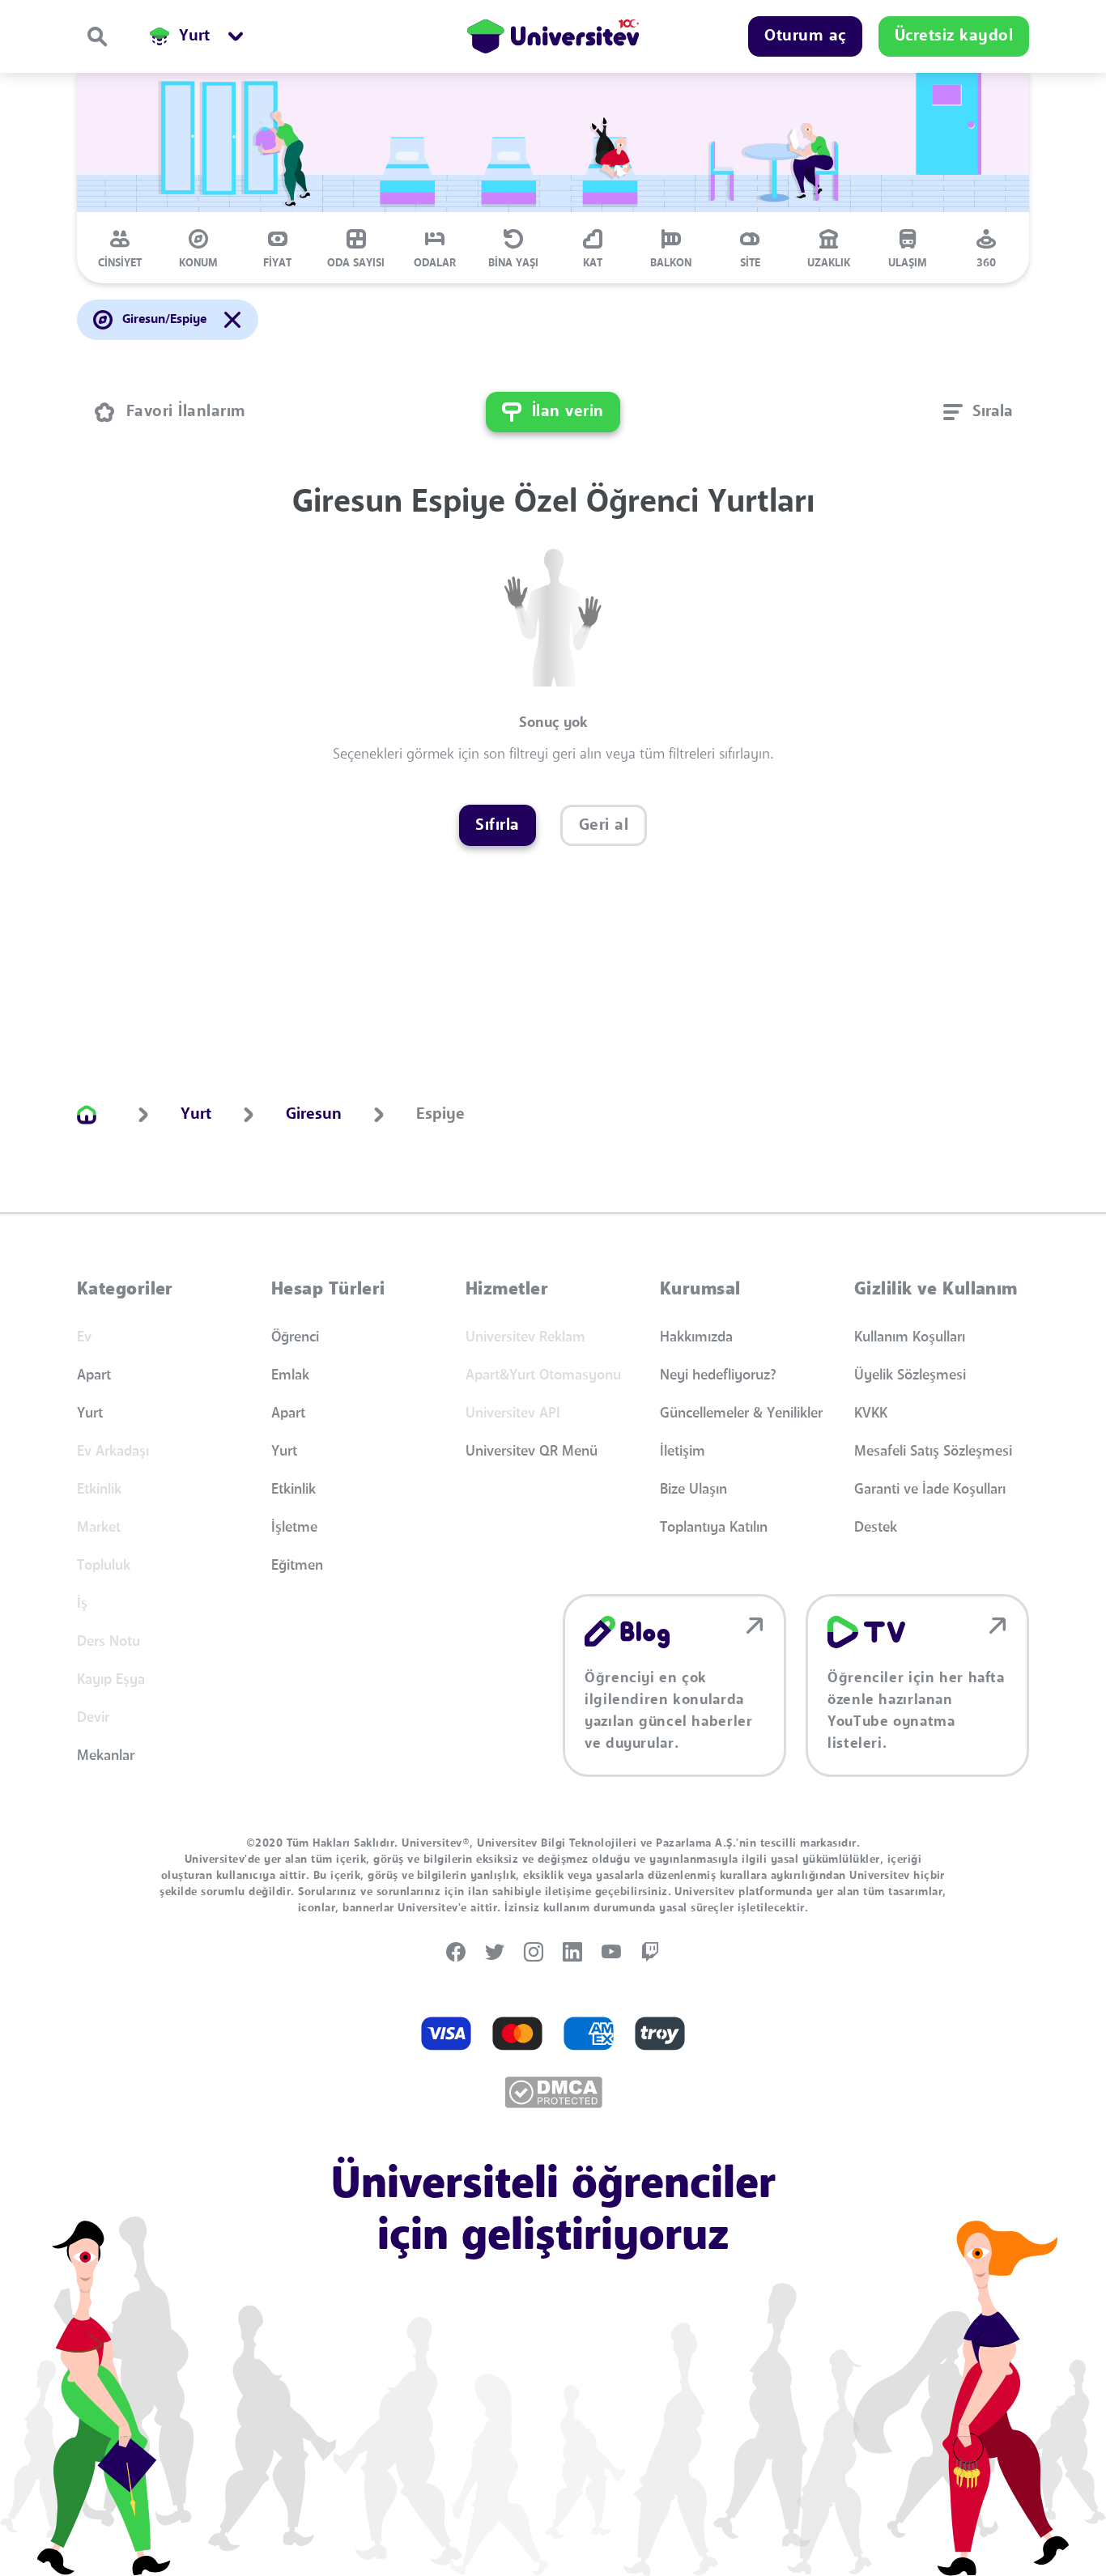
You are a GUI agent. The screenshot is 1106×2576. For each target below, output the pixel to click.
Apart (94, 1375)
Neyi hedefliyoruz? (718, 1375)
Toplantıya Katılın (714, 1528)
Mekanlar (106, 1756)
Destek (876, 1528)
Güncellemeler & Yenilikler (741, 1413)
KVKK (871, 1413)
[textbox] (978, 412)
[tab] (120, 248)
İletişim (683, 1452)
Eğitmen (297, 1566)
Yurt (90, 1413)
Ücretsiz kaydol (954, 36)
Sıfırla (498, 826)
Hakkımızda (696, 1337)
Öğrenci (295, 1337)
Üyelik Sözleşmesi (910, 1375)
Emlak (290, 1375)
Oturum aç (805, 36)
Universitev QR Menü (532, 1452)
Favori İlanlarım (186, 412)
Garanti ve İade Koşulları (930, 1490)
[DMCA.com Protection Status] (553, 2092)
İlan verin (568, 412)
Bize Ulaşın (693, 1490)
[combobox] (978, 412)
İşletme (294, 1528)
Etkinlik (294, 1490)
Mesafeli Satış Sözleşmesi (933, 1452)
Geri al (604, 826)
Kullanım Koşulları (910, 1337)
